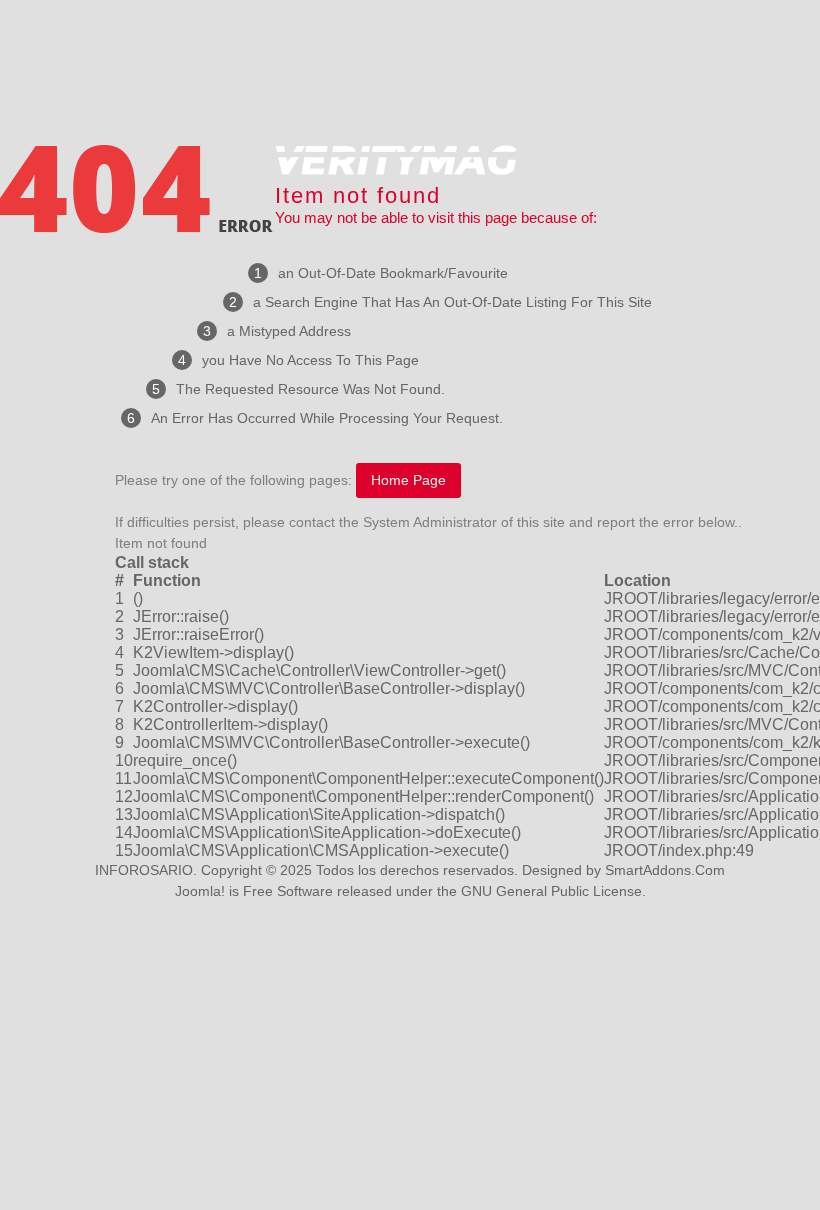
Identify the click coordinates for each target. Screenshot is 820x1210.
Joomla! (200, 891)
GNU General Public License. (553, 891)
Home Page (408, 480)
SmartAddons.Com (665, 870)
